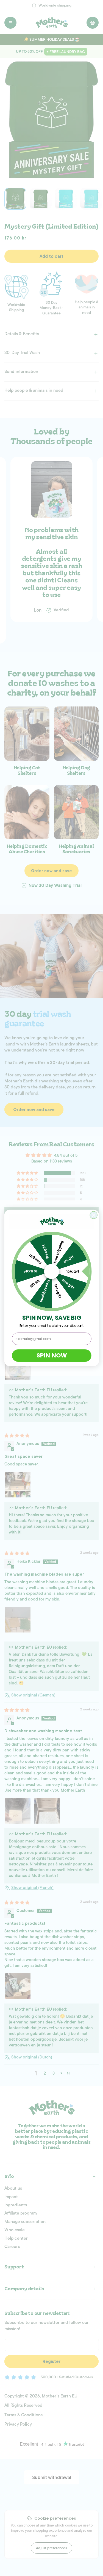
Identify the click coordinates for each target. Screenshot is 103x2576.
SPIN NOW (51, 1356)
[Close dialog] (94, 1215)
